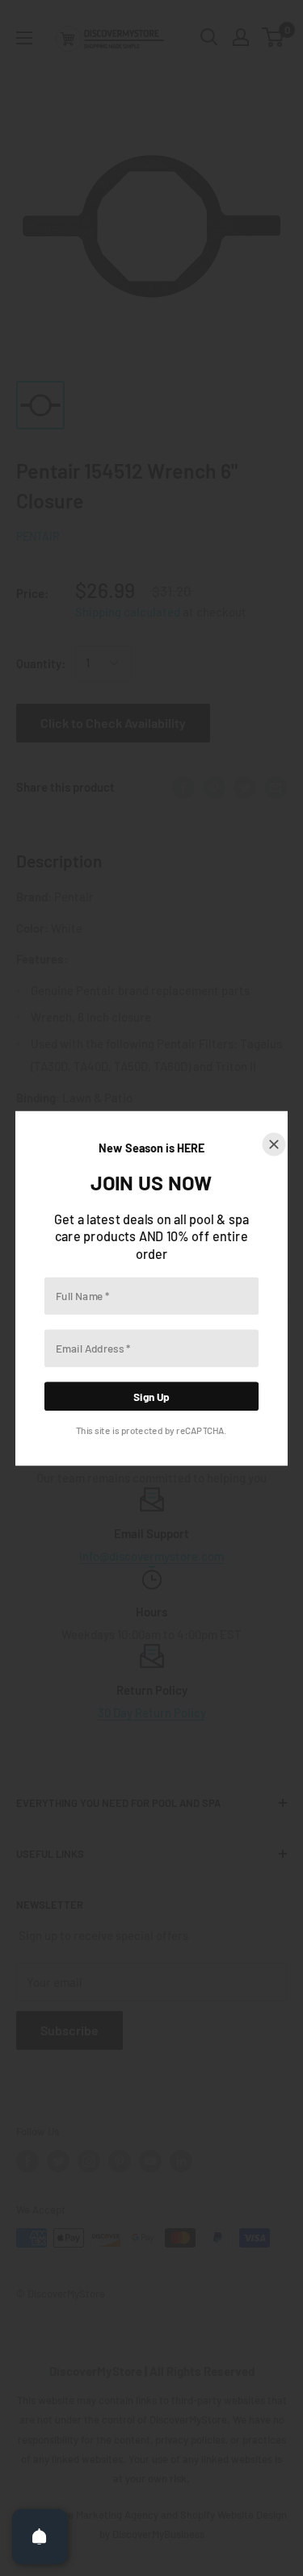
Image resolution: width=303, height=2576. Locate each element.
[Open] (40, 2536)
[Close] (274, 1144)
